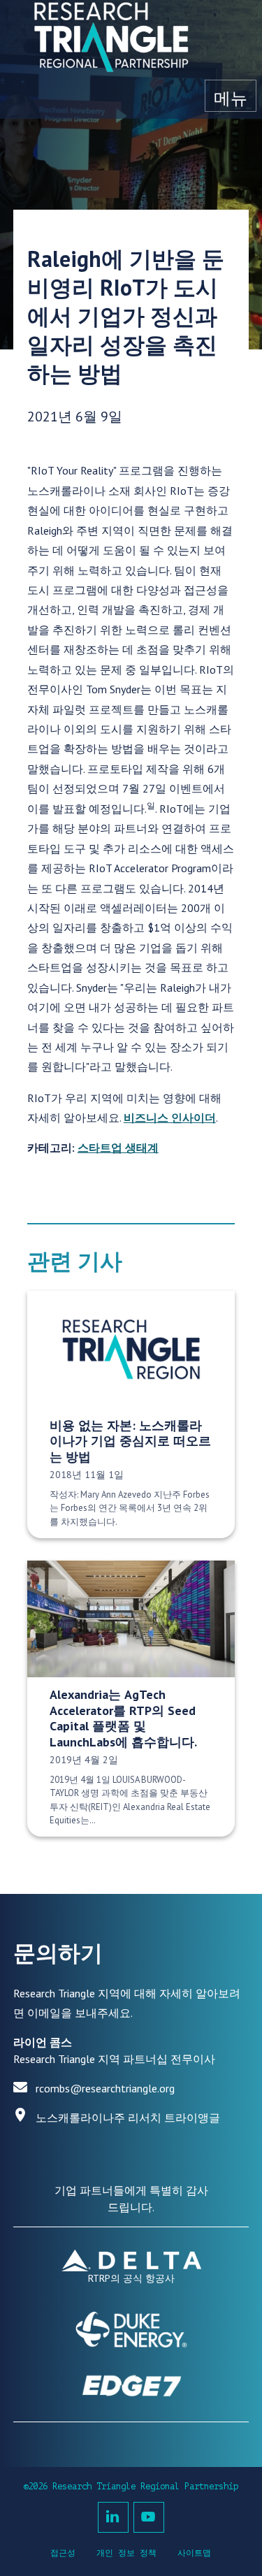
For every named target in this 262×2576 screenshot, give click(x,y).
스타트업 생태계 (118, 1148)
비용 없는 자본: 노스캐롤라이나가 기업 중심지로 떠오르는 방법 (130, 1441)
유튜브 (149, 2517)
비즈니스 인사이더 (170, 1117)
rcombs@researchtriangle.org (105, 2088)
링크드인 (113, 2517)
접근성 (63, 2553)
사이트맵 (194, 2553)
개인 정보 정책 (126, 2553)
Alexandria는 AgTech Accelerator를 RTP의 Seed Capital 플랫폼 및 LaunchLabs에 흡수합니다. (123, 1718)
